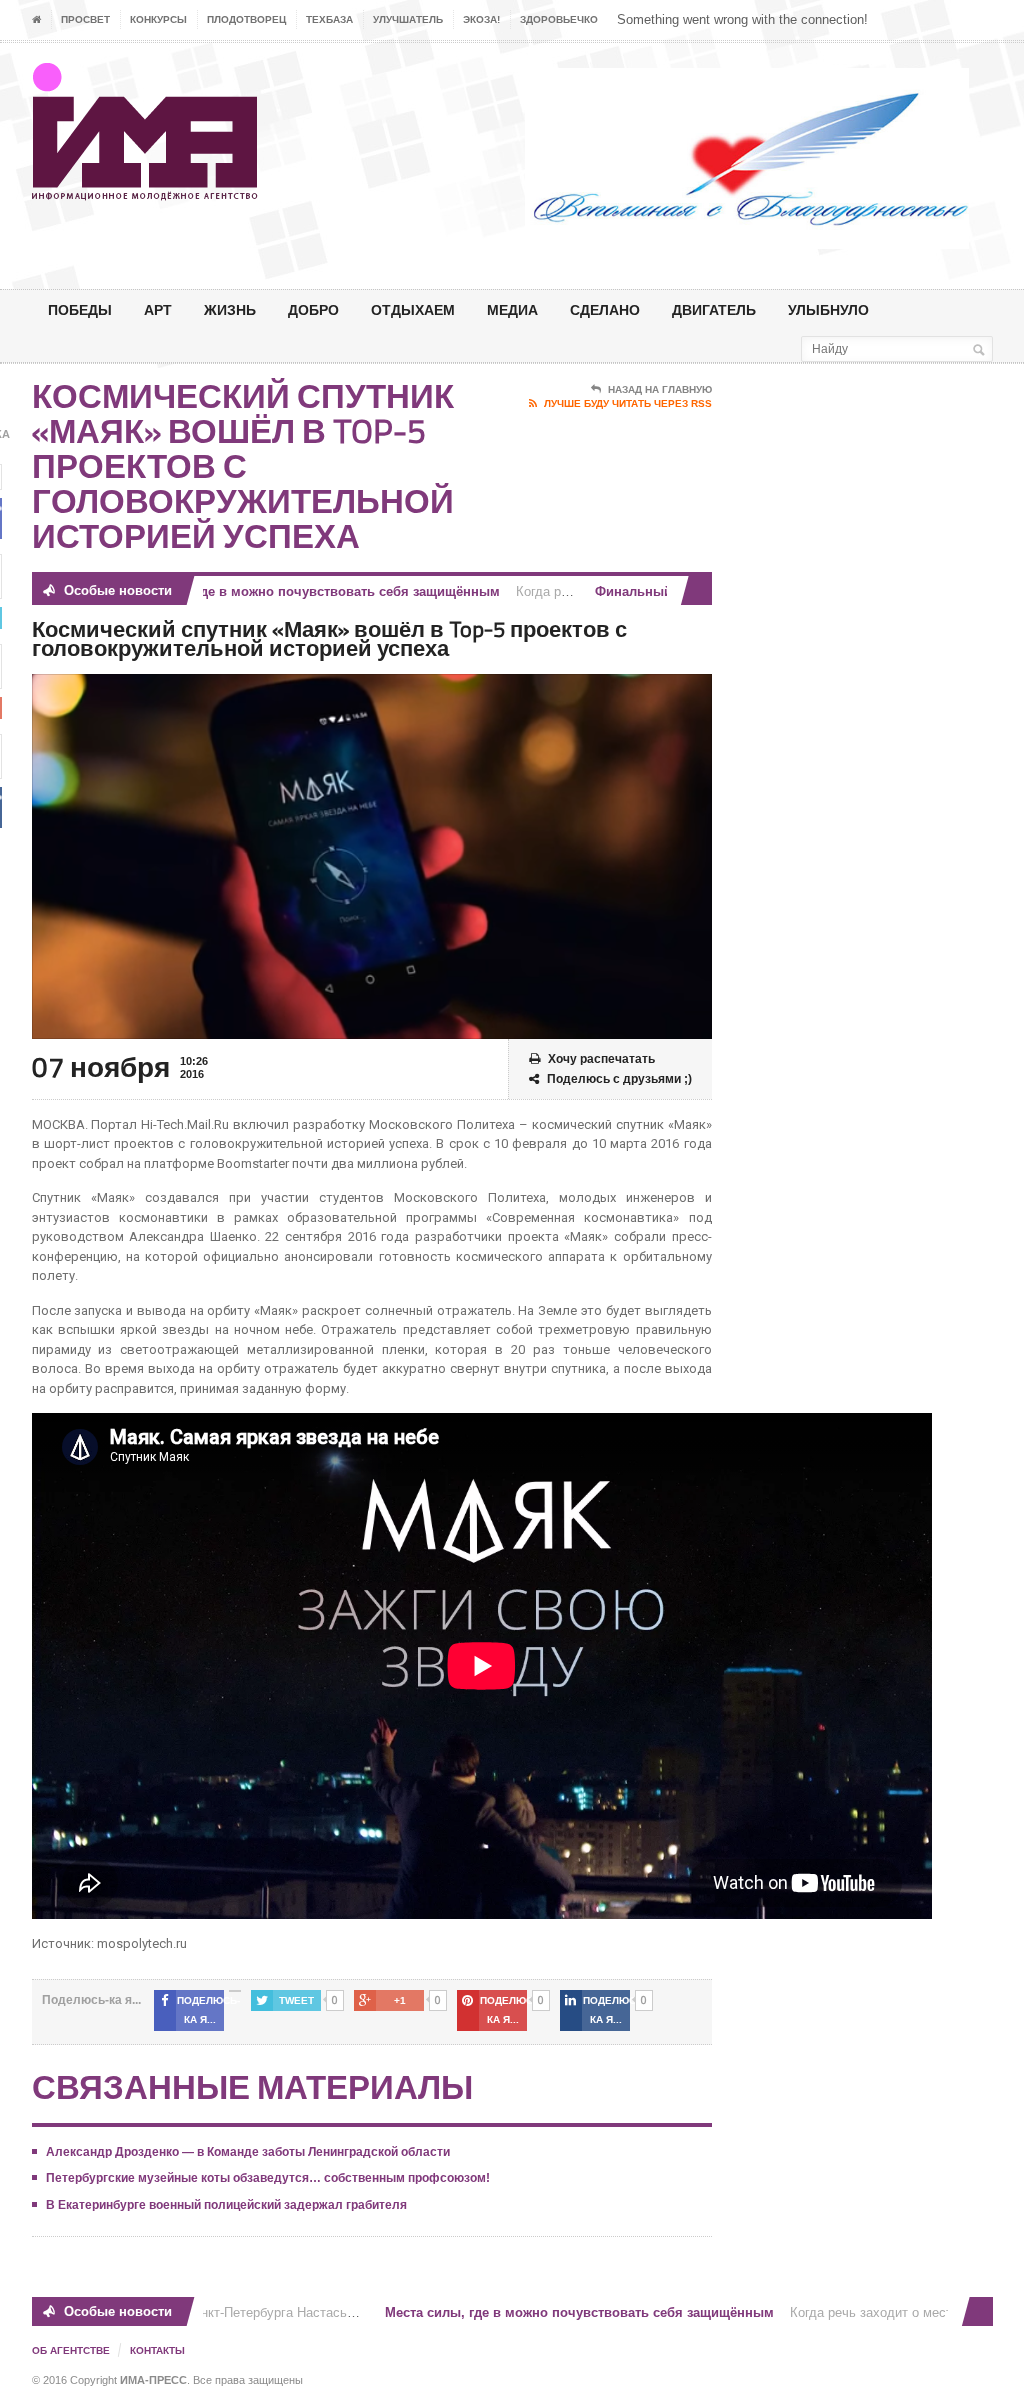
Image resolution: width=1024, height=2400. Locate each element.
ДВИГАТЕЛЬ (714, 309)
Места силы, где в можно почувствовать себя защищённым (273, 591)
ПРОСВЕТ (85, 19)
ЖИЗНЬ (230, 309)
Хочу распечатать (601, 1059)
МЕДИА (512, 309)
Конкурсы (158, 19)
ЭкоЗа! (481, 19)
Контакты (157, 2350)
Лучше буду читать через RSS (628, 403)
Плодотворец (246, 19)
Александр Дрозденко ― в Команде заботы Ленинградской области (248, 2152)
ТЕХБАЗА (329, 19)
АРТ (158, 309)
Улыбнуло (828, 309)
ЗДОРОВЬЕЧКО (559, 19)
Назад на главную (660, 389)
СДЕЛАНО (605, 309)
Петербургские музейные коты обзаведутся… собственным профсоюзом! (268, 2178)
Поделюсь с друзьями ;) (619, 1079)
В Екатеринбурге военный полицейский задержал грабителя (226, 2205)
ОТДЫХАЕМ (413, 309)
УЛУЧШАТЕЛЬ (408, 19)
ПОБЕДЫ (80, 309)
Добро (313, 309)
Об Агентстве (71, 2350)
